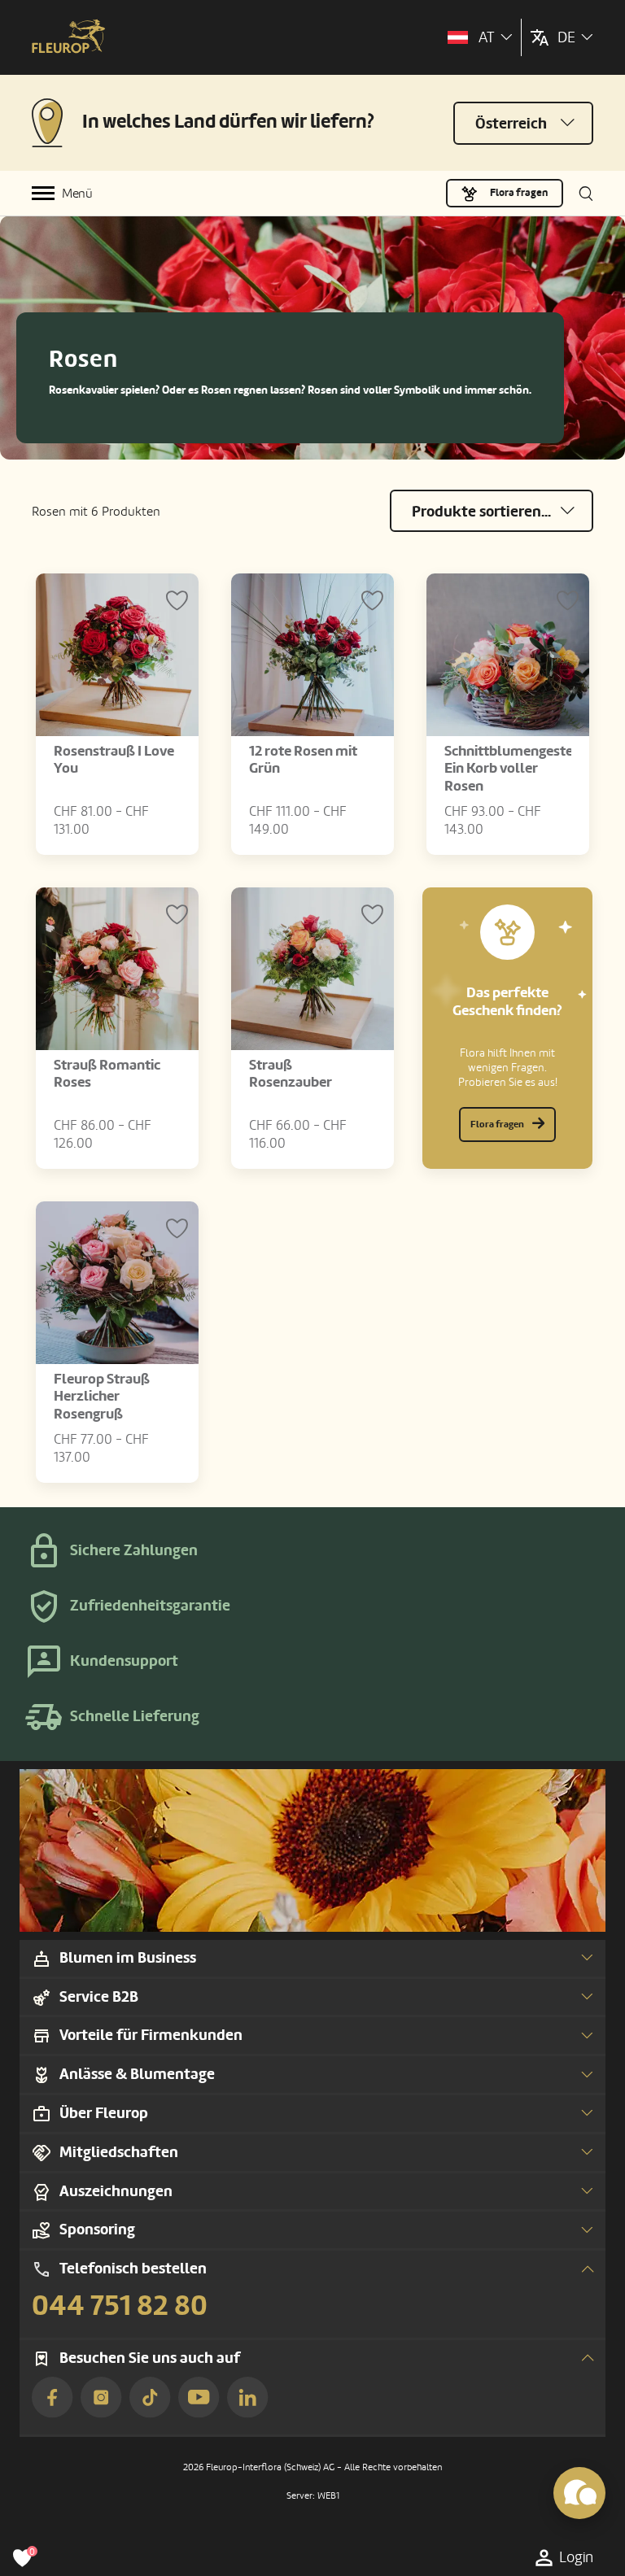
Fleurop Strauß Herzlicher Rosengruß (102, 1397)
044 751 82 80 (120, 2306)
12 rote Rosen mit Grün (303, 760)
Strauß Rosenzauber (291, 1074)
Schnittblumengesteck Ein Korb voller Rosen (516, 769)
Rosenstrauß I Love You (114, 760)
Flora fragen (519, 193)
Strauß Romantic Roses (107, 1074)
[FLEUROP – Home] (68, 38)
